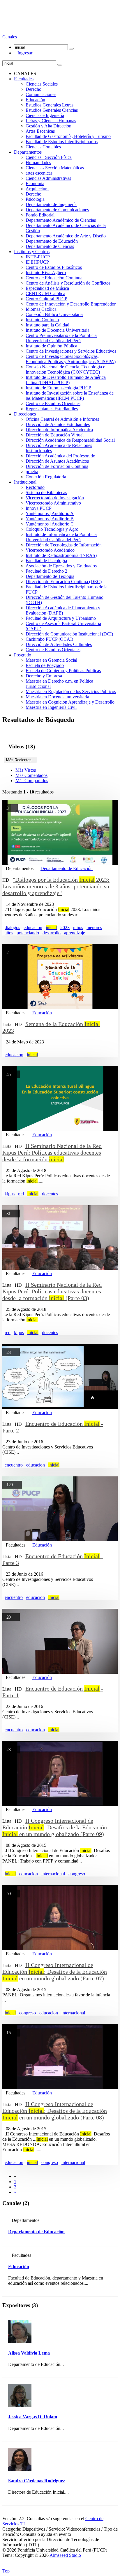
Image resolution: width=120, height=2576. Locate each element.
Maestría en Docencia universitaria (57, 697)
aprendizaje (75, 933)
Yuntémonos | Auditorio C (50, 524)
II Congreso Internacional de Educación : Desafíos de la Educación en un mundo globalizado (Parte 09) (55, 1827)
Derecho (33, 89)
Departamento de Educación (52, 241)
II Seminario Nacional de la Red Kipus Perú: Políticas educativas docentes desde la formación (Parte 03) (52, 1291)
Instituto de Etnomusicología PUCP (58, 388)
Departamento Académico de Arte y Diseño (66, 236)
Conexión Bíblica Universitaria (54, 314)
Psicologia (35, 199)
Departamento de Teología (50, 576)
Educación (35, 100)
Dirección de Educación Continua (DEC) (64, 582)
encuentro (14, 1465)
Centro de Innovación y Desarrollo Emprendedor (71, 304)
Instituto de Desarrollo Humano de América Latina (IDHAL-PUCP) (66, 380)
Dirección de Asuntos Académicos (57, 461)
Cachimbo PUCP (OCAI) (49, 639)
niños (78, 927)
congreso (77, 1874)
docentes (50, 1194)
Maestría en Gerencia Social (51, 660)
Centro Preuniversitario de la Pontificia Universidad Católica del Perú (61, 338)
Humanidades (38, 163)
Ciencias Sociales (42, 84)
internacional (53, 1874)
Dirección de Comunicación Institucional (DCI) (69, 634)
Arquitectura (37, 189)
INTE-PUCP (38, 257)
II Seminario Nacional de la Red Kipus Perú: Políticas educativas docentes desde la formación (52, 1153)
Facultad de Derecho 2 (46, 571)
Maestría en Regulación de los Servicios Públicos (71, 692)
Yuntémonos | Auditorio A (50, 513)
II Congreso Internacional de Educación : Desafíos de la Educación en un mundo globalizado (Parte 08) (55, 2111)
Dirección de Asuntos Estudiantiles (58, 424)
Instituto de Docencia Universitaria (58, 330)
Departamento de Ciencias (50, 246)
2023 (65, 927)
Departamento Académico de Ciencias (61, 220)
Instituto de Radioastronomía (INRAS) (61, 555)
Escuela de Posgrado (45, 665)
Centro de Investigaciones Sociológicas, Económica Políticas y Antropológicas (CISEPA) (71, 359)
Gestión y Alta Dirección (48, 126)
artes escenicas (39, 173)
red (21, 1194)
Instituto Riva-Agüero (46, 272)
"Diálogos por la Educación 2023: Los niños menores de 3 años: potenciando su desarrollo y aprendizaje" (56, 886)
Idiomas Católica (41, 309)
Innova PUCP (39, 508)
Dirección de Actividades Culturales (59, 644)
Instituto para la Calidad (47, 325)
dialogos (12, 927)
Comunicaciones (41, 94)
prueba (32, 472)
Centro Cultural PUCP (46, 299)
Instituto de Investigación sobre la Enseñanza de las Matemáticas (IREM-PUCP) (70, 396)
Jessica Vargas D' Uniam (33, 2417)
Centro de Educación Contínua (54, 278)
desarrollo (52, 933)
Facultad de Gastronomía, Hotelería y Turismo (68, 136)
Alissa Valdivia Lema (29, 2353)
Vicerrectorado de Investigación (55, 498)
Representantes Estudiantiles (52, 409)
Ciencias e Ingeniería (45, 115)
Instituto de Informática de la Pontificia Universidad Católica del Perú (61, 537)
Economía (35, 183)
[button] (10, 37)
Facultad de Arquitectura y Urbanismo (61, 618)
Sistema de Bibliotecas (46, 492)
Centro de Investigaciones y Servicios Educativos (71, 351)
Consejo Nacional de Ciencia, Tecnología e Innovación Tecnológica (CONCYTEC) (65, 369)
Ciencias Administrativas (48, 178)
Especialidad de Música (47, 288)
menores (94, 927)
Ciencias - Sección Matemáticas (55, 168)
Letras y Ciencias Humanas (51, 121)
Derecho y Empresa (44, 676)
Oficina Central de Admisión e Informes (62, 419)
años (9, 933)
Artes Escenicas (40, 131)
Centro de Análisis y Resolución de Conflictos (68, 283)
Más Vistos (26, 770)
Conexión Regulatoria (46, 477)
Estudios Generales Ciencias (52, 110)
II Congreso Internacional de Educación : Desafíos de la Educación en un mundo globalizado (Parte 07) (55, 1972)
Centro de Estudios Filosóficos (54, 267)
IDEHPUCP (37, 262)
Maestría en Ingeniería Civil (51, 707)
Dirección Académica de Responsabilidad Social (70, 440)
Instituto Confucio (42, 320)
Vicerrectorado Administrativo (53, 503)
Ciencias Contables (43, 147)
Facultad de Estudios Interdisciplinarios (62, 142)
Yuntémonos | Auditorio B (50, 519)
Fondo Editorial (40, 215)
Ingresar (23, 53)
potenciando (28, 933)
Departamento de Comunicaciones (57, 210)
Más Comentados (31, 775)
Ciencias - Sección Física (49, 157)
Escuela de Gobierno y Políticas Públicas (63, 671)
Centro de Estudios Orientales (53, 403)
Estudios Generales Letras (50, 105)
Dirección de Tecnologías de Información (64, 545)
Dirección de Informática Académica (59, 430)
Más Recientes (21, 760)
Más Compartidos (32, 781)
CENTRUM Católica (45, 293)
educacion (33, 927)
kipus (10, 1194)
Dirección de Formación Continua (57, 466)
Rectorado (35, 487)
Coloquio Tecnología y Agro (52, 529)
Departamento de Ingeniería (51, 204)
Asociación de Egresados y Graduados (61, 566)
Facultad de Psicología (46, 561)
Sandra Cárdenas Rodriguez (37, 2481)
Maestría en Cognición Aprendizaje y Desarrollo (70, 702)
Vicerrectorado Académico (50, 550)
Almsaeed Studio (65, 2555)
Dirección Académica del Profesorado (60, 456)
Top (6, 2571)
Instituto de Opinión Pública (51, 346)
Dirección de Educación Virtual (55, 435)
